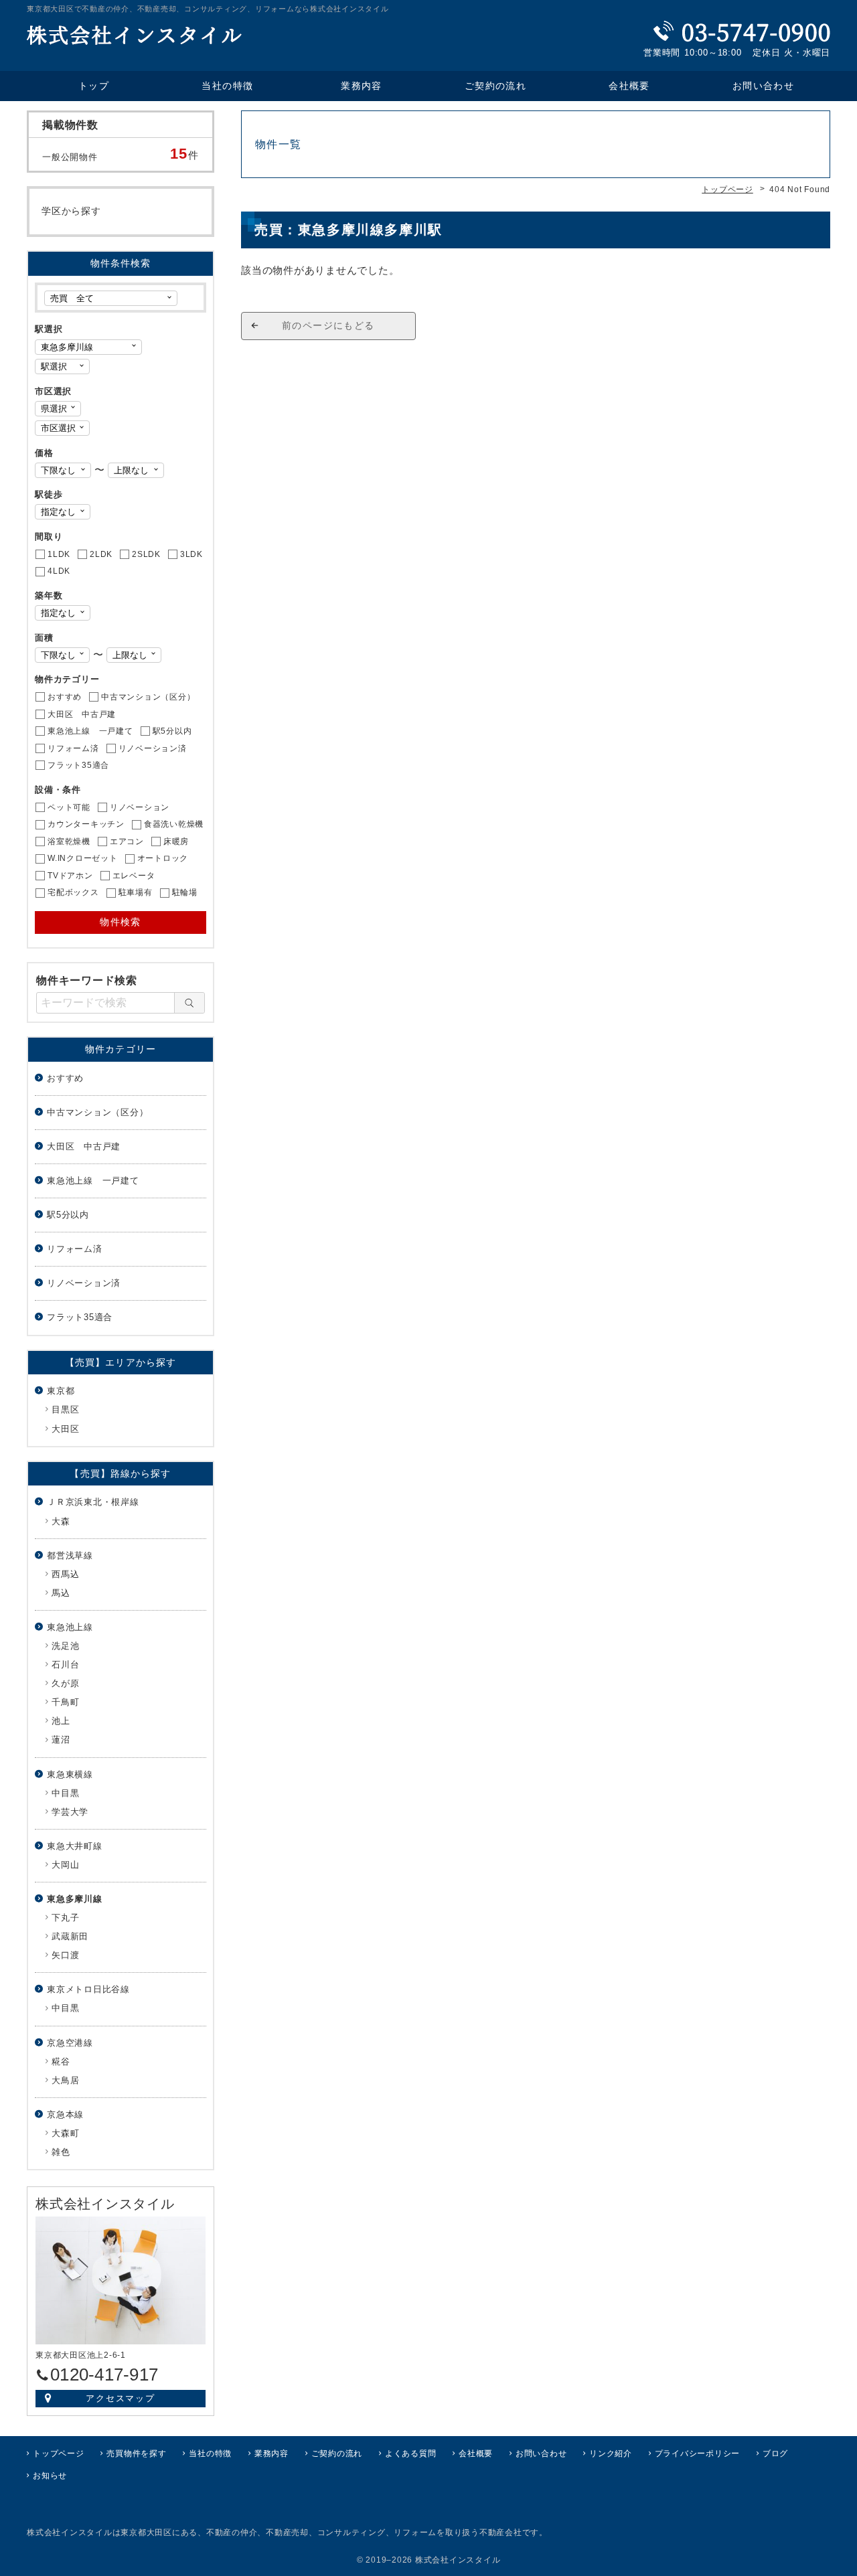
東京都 (61, 1391)
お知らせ (50, 2476)
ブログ (775, 2453)
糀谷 (61, 2062)
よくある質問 (411, 2453)
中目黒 (65, 1793)
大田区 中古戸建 (84, 1146)
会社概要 (629, 86)
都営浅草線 (70, 1555)
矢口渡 (65, 1955)
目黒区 (65, 1410)
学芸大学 (70, 1812)
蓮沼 (61, 1740)
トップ (94, 86)
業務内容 (362, 86)
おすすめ (65, 1078)
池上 (61, 1721)
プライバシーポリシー (698, 2453)
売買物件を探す (136, 2453)
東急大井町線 (75, 1846)
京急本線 (65, 2114)
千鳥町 (65, 1702)
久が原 (65, 1683)
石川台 (65, 1665)
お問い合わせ (763, 86)
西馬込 (65, 1574)
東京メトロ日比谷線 (88, 1989)
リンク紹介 (611, 2453)
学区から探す (71, 211)
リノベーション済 (84, 1283)
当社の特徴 (227, 86)
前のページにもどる (328, 325)
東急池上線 (70, 1627)
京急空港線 (70, 2043)
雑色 (61, 2152)
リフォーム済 (75, 1249)
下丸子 (65, 1918)
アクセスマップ (121, 2398)
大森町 (65, 2133)
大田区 (65, 1429)
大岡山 (65, 1865)
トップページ (59, 2453)
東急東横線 (70, 1774)
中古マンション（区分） (97, 1112)
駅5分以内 (68, 1215)
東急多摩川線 (75, 1899)
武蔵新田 (70, 1936)
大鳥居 (65, 2080)
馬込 (61, 1593)
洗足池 (65, 1646)
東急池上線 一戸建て (93, 1181)
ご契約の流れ (495, 86)
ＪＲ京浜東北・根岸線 (93, 1502)
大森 (61, 1521)
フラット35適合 (80, 1317)
